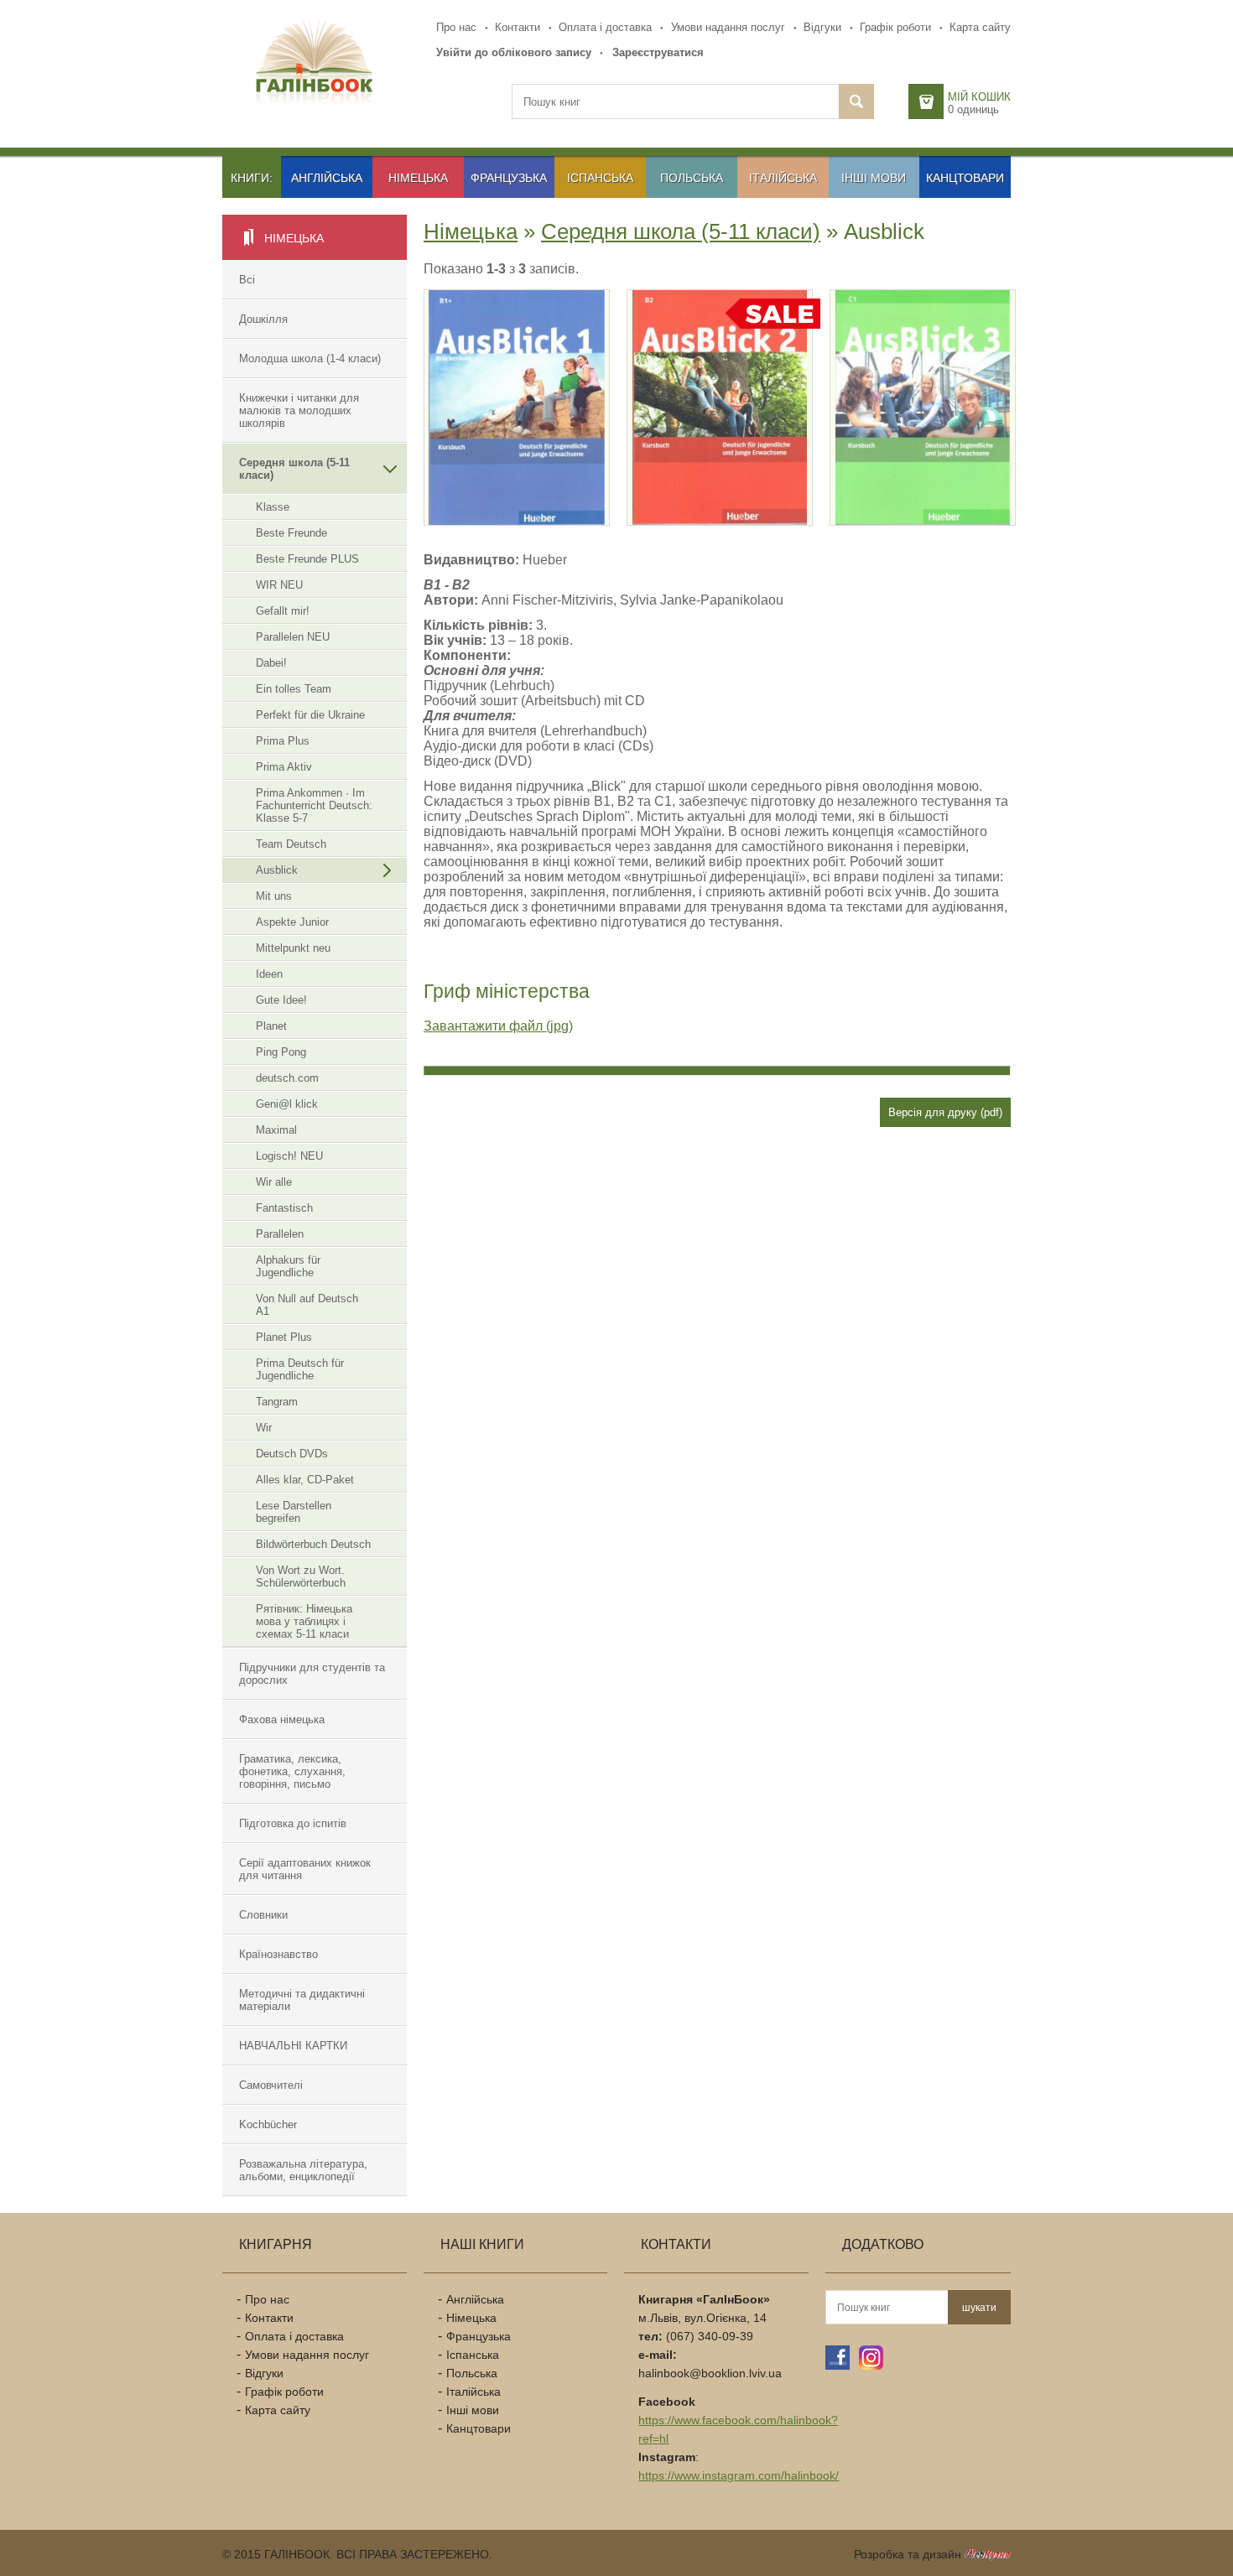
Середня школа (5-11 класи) (294, 469)
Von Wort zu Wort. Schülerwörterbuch (301, 1576)
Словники (263, 1915)
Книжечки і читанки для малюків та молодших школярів (299, 410)
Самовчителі (271, 2085)
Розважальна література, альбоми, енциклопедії (303, 2170)
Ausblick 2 (686, 353)
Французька (509, 178)
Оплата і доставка (605, 27)
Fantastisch (284, 1208)
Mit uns (274, 896)
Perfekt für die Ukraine (310, 715)
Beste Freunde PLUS (307, 559)
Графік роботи (895, 27)
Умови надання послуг (728, 27)
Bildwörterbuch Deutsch (313, 1544)
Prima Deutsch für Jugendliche (300, 1369)
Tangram (277, 1402)
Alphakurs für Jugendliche (288, 1266)
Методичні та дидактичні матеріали (302, 2000)
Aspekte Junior (292, 922)
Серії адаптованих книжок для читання (305, 1869)
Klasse (273, 507)
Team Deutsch (291, 844)
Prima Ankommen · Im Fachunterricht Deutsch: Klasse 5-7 (314, 805)
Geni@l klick (287, 1104)
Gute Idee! (281, 1000)
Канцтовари (965, 178)
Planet (271, 1026)
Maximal (276, 1130)
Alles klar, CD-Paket (305, 1480)
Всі (247, 280)
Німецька (418, 178)
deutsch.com (287, 1078)
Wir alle (274, 1182)
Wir (264, 1428)
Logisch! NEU (289, 1156)
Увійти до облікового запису (514, 52)
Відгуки (822, 27)
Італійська (783, 178)
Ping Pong (281, 1052)
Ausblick (277, 870)
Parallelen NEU (293, 637)
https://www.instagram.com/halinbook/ (739, 2475)
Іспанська (600, 178)
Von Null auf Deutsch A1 (307, 1305)
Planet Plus (284, 1337)
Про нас (456, 27)
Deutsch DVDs (292, 1454)
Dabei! (271, 663)
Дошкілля (263, 319)
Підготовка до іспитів (293, 1823)
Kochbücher (268, 2124)
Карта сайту (980, 27)
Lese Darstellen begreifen (294, 1512)
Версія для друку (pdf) (945, 1112)
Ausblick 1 (483, 353)
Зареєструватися (658, 52)
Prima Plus (283, 741)
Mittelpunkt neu (293, 948)
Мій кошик (979, 97)
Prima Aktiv (284, 767)
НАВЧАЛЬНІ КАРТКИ (293, 2046)
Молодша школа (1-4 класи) (310, 358)
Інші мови (874, 178)
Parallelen (280, 1234)
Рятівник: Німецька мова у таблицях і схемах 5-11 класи (304, 1621)
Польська (692, 178)
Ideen (269, 974)
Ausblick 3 (889, 353)
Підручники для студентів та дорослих (312, 1674)
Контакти (518, 27)
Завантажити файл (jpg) (498, 1026)
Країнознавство (278, 1954)
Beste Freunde (291, 533)
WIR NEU (279, 585)
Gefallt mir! (283, 611)
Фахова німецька (282, 1719)
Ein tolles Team (294, 689)
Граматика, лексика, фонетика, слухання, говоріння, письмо (292, 1771)
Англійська (327, 178)
